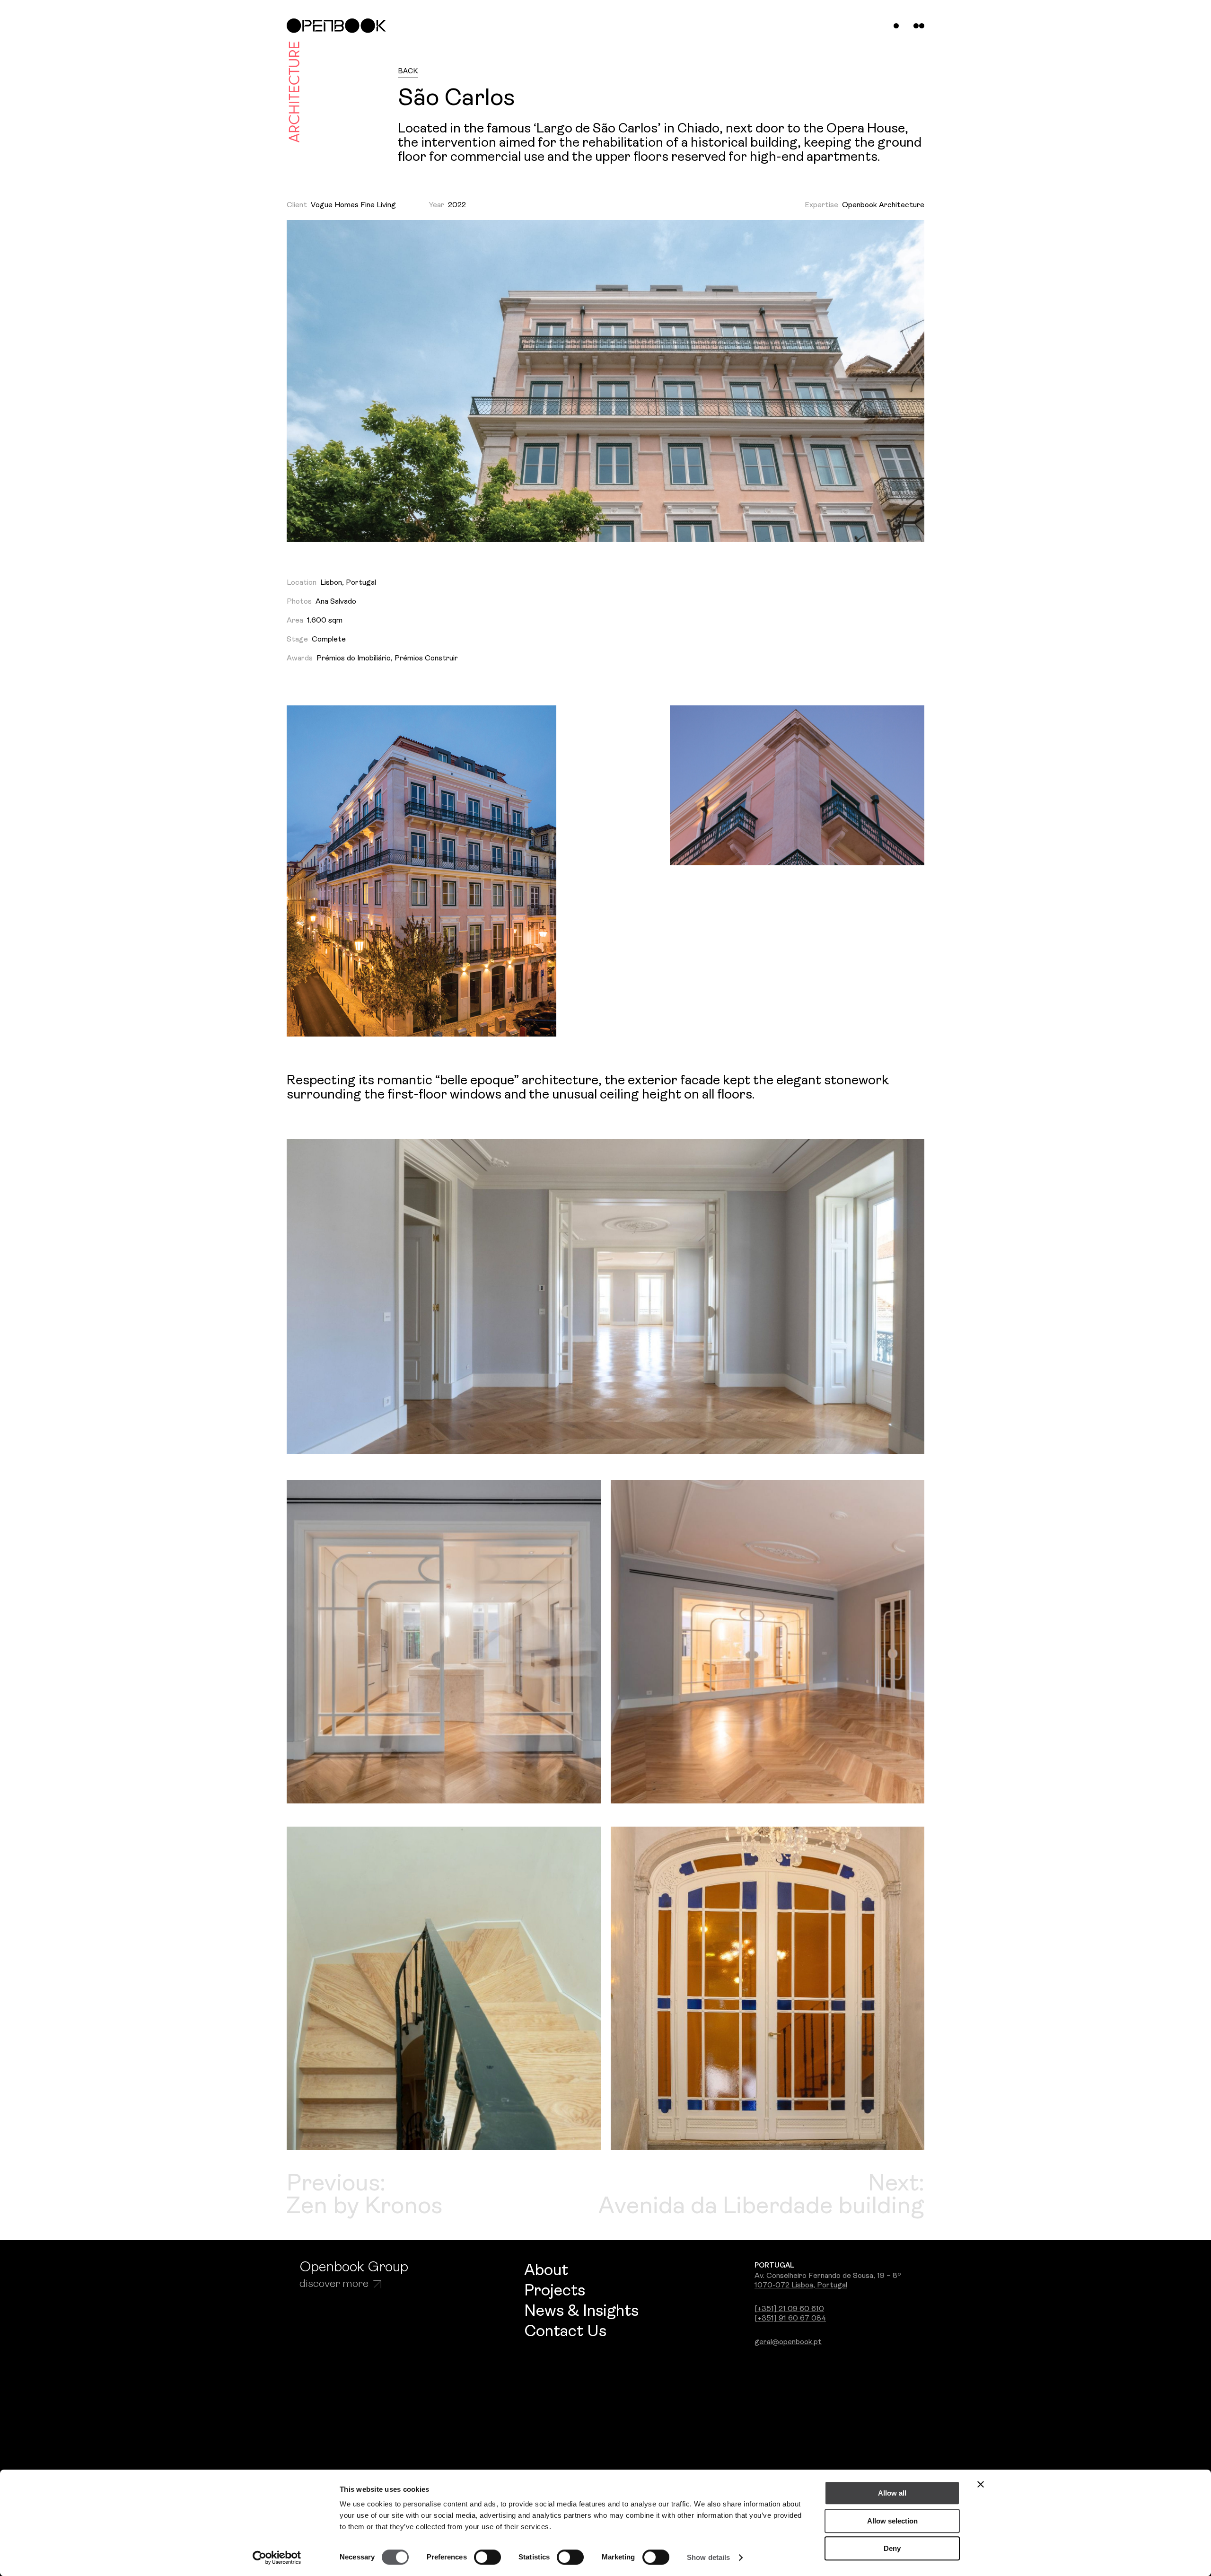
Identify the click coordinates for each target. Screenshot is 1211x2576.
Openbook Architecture (883, 205)
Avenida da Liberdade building (761, 2207)
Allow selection (892, 2521)
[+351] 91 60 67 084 (790, 2319)
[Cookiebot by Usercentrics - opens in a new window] (277, 2558)
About (546, 2271)
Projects (555, 2291)
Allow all (892, 2493)
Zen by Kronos (364, 2207)
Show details (708, 2557)
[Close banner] (981, 2484)
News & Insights (581, 2312)
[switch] (487, 2557)
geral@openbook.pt (788, 2342)
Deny (892, 2548)
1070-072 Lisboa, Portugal (801, 2286)
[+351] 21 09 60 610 (789, 2309)
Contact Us (565, 2332)
